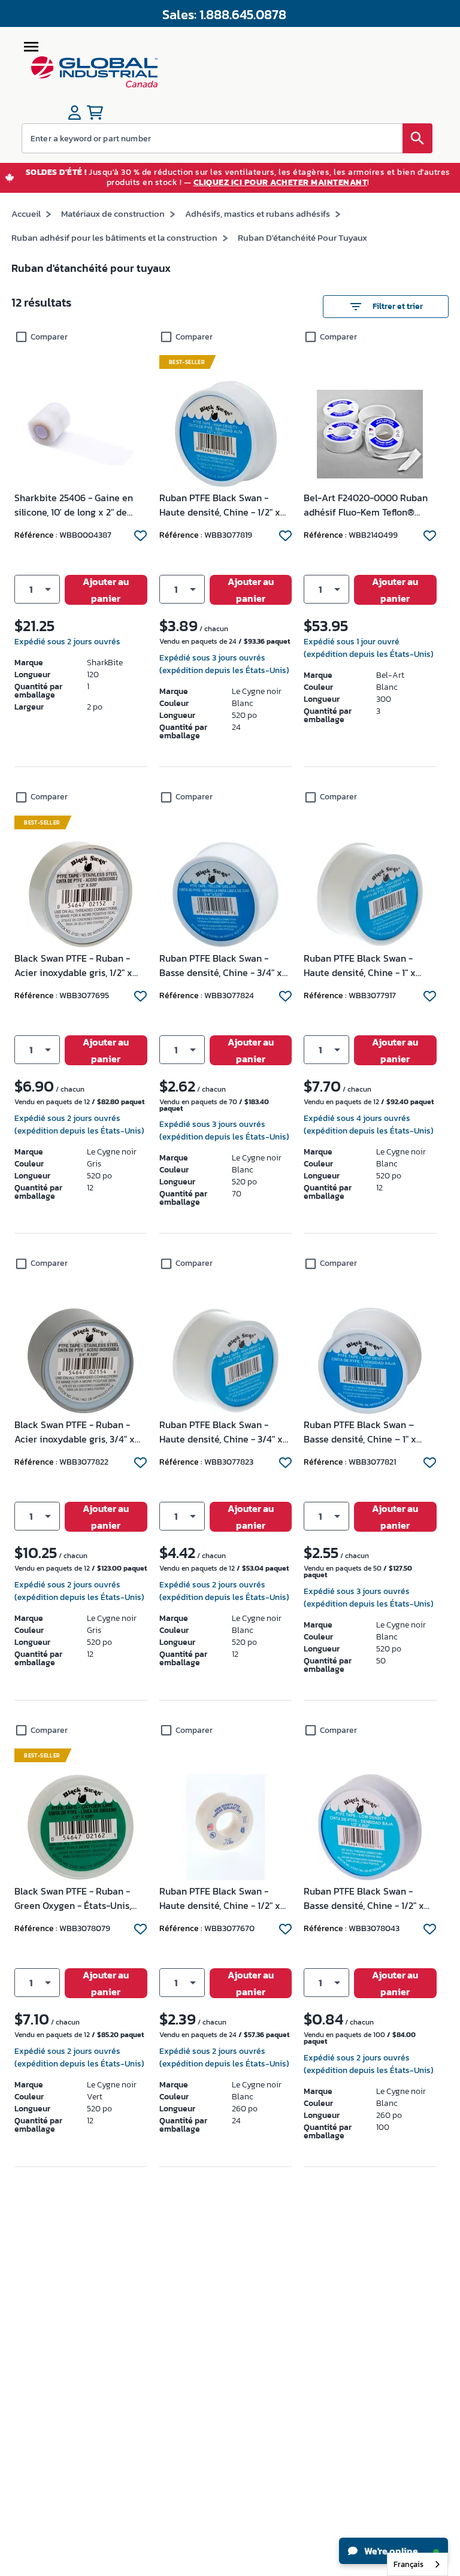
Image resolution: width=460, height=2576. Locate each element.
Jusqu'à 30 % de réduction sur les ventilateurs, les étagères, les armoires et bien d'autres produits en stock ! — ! (238, 178)
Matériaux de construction (113, 213)
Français (408, 2564)
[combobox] (417, 2564)
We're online (390, 2551)
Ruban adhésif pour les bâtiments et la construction (114, 237)
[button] (37, 589)
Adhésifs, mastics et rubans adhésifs (258, 213)
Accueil (26, 213)
